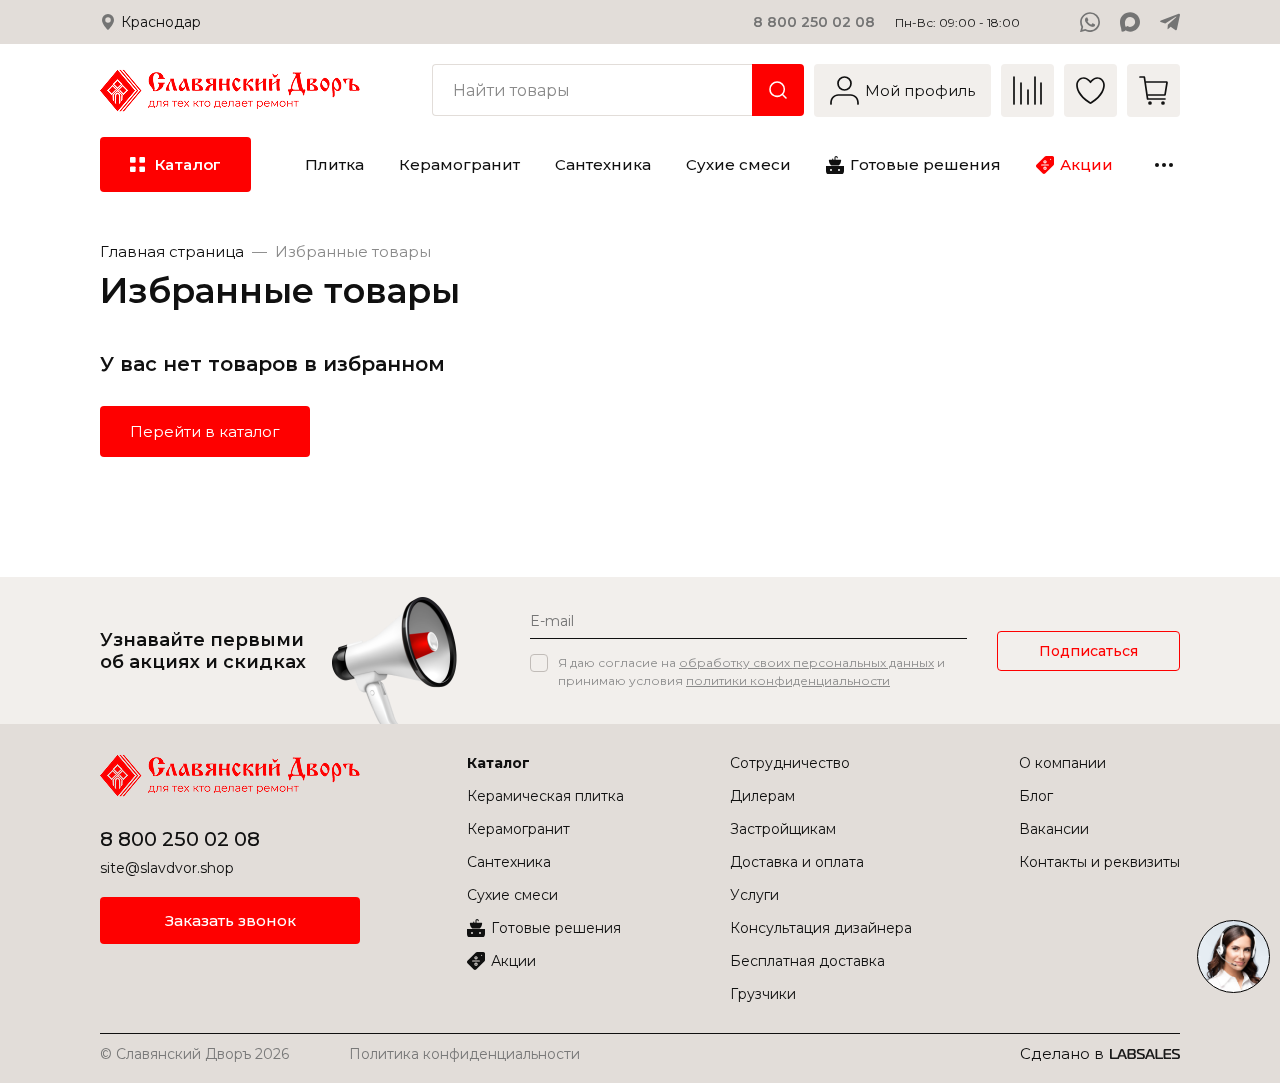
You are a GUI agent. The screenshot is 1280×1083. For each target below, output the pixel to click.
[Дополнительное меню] (1164, 165)
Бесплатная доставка (807, 961)
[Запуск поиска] (778, 90)
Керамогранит (518, 829)
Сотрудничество (790, 763)
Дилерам (762, 796)
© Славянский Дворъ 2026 (194, 1054)
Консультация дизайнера (821, 928)
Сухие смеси (512, 895)
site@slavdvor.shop (167, 868)
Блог (1036, 796)
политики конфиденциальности (788, 680)
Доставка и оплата (797, 862)
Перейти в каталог (205, 431)
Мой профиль (920, 90)
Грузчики (763, 994)
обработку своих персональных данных (806, 662)
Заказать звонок (230, 920)
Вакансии (1054, 829)
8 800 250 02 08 (814, 22)
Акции (513, 961)
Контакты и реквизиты (1099, 862)
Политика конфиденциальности (464, 1054)
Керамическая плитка (545, 796)
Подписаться (1088, 651)
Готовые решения (556, 928)
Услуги (754, 895)
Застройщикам (783, 829)
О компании (1062, 763)
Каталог (498, 763)
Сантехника (509, 862)
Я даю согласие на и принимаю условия (751, 671)
